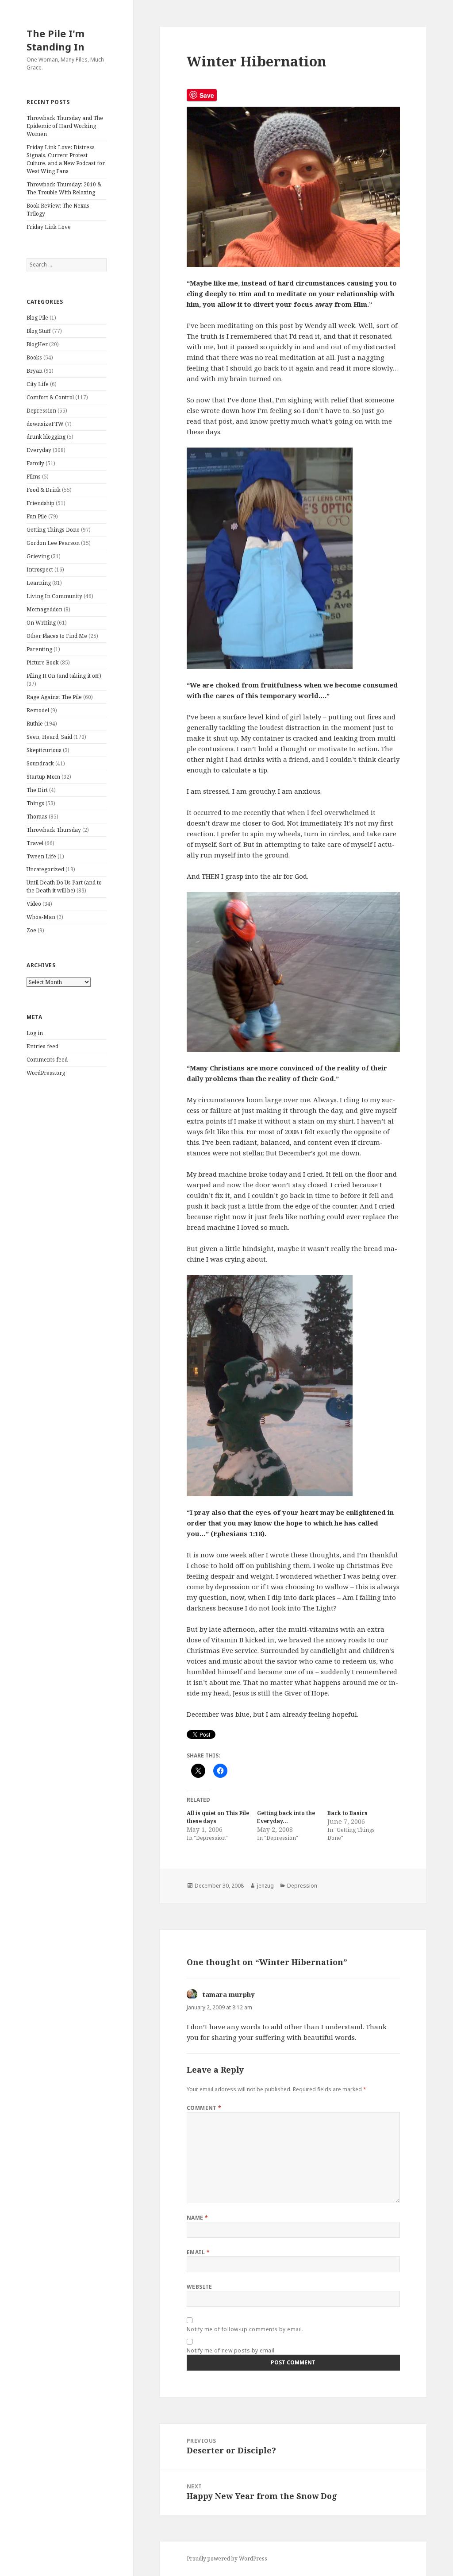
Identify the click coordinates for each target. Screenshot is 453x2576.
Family (35, 463)
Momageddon (44, 609)
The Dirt (37, 790)
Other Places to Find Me (57, 636)
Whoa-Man (41, 917)
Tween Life (41, 856)
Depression (41, 411)
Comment (204, 2108)
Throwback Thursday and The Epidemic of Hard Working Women (65, 126)
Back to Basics (347, 1813)
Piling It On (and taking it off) (64, 676)
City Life (38, 384)
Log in (35, 1033)
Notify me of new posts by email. (231, 2350)
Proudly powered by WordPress (227, 2559)
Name (198, 2218)
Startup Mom (43, 777)
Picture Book (43, 662)
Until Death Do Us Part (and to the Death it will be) (64, 886)
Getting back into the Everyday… (286, 1817)
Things (35, 803)
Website (200, 2287)
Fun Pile (37, 516)
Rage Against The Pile (54, 697)
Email (198, 2252)
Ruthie (35, 724)
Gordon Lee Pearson (53, 543)
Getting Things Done (53, 530)
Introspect (40, 570)
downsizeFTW (45, 424)
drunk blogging (46, 437)
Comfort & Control (50, 397)
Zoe (31, 930)
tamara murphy (229, 1994)
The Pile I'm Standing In (56, 40)
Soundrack (40, 763)
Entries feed (42, 1046)
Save (207, 95)
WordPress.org (46, 1073)
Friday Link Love (49, 227)
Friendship (40, 503)
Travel (35, 843)
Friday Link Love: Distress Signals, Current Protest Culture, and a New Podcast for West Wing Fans (66, 159)
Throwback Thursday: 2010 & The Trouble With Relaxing (64, 188)
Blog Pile (37, 318)
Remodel (38, 710)
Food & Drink (44, 490)
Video (34, 904)
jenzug (265, 1886)
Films (34, 477)
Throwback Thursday (54, 830)
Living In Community (54, 596)
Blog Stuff (39, 331)
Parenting (39, 649)
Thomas (37, 817)
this (272, 325)
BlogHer (37, 344)
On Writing (41, 623)
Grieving (38, 556)
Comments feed (47, 1060)
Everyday (39, 450)
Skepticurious (44, 750)
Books (34, 357)
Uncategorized (45, 869)
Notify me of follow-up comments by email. (245, 2329)
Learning (39, 583)
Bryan (35, 371)
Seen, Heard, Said (49, 737)
